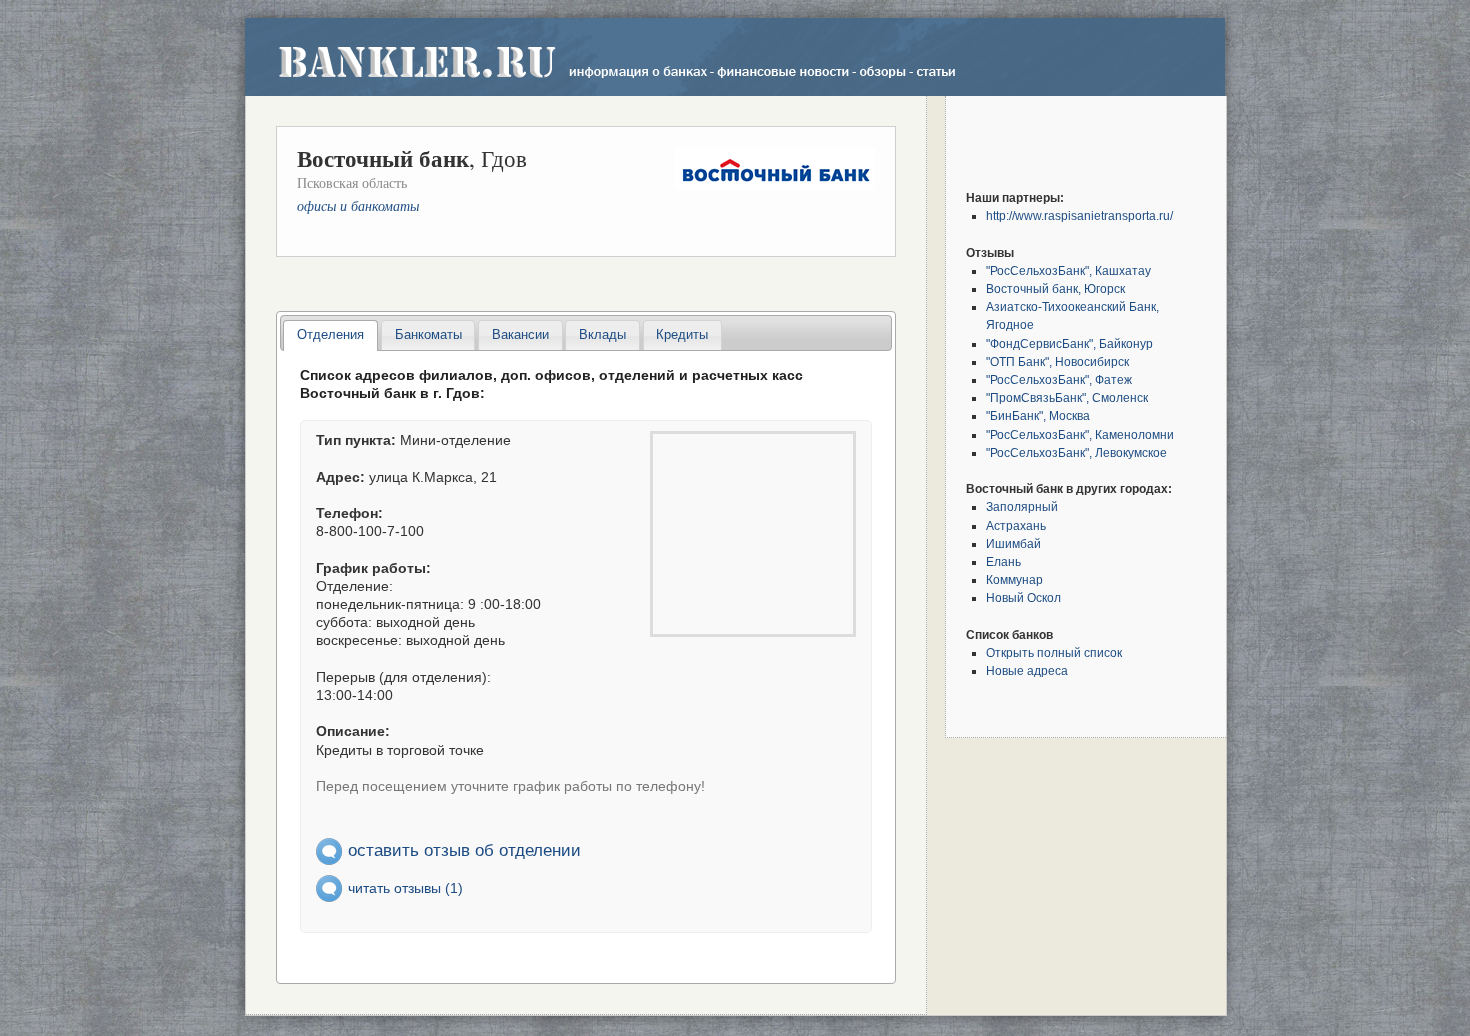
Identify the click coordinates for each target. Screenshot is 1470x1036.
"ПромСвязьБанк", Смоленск (1067, 397)
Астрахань (1016, 525)
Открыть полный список (1054, 652)
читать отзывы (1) (405, 888)
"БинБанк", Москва (1038, 415)
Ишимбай (1013, 543)
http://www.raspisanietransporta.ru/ (1079, 215)
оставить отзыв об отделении (464, 850)
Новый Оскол (1023, 597)
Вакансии (520, 334)
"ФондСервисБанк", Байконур (1069, 343)
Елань (1003, 561)
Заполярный (1022, 506)
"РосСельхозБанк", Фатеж (1059, 379)
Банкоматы (428, 334)
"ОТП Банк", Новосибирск (1057, 361)
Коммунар (1014, 579)
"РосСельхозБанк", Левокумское (1076, 452)
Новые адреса (1027, 670)
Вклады (602, 334)
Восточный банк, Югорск (1055, 288)
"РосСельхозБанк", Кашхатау (1068, 270)
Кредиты (682, 334)
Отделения (330, 334)
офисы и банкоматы (358, 205)
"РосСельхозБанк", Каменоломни (1080, 434)
